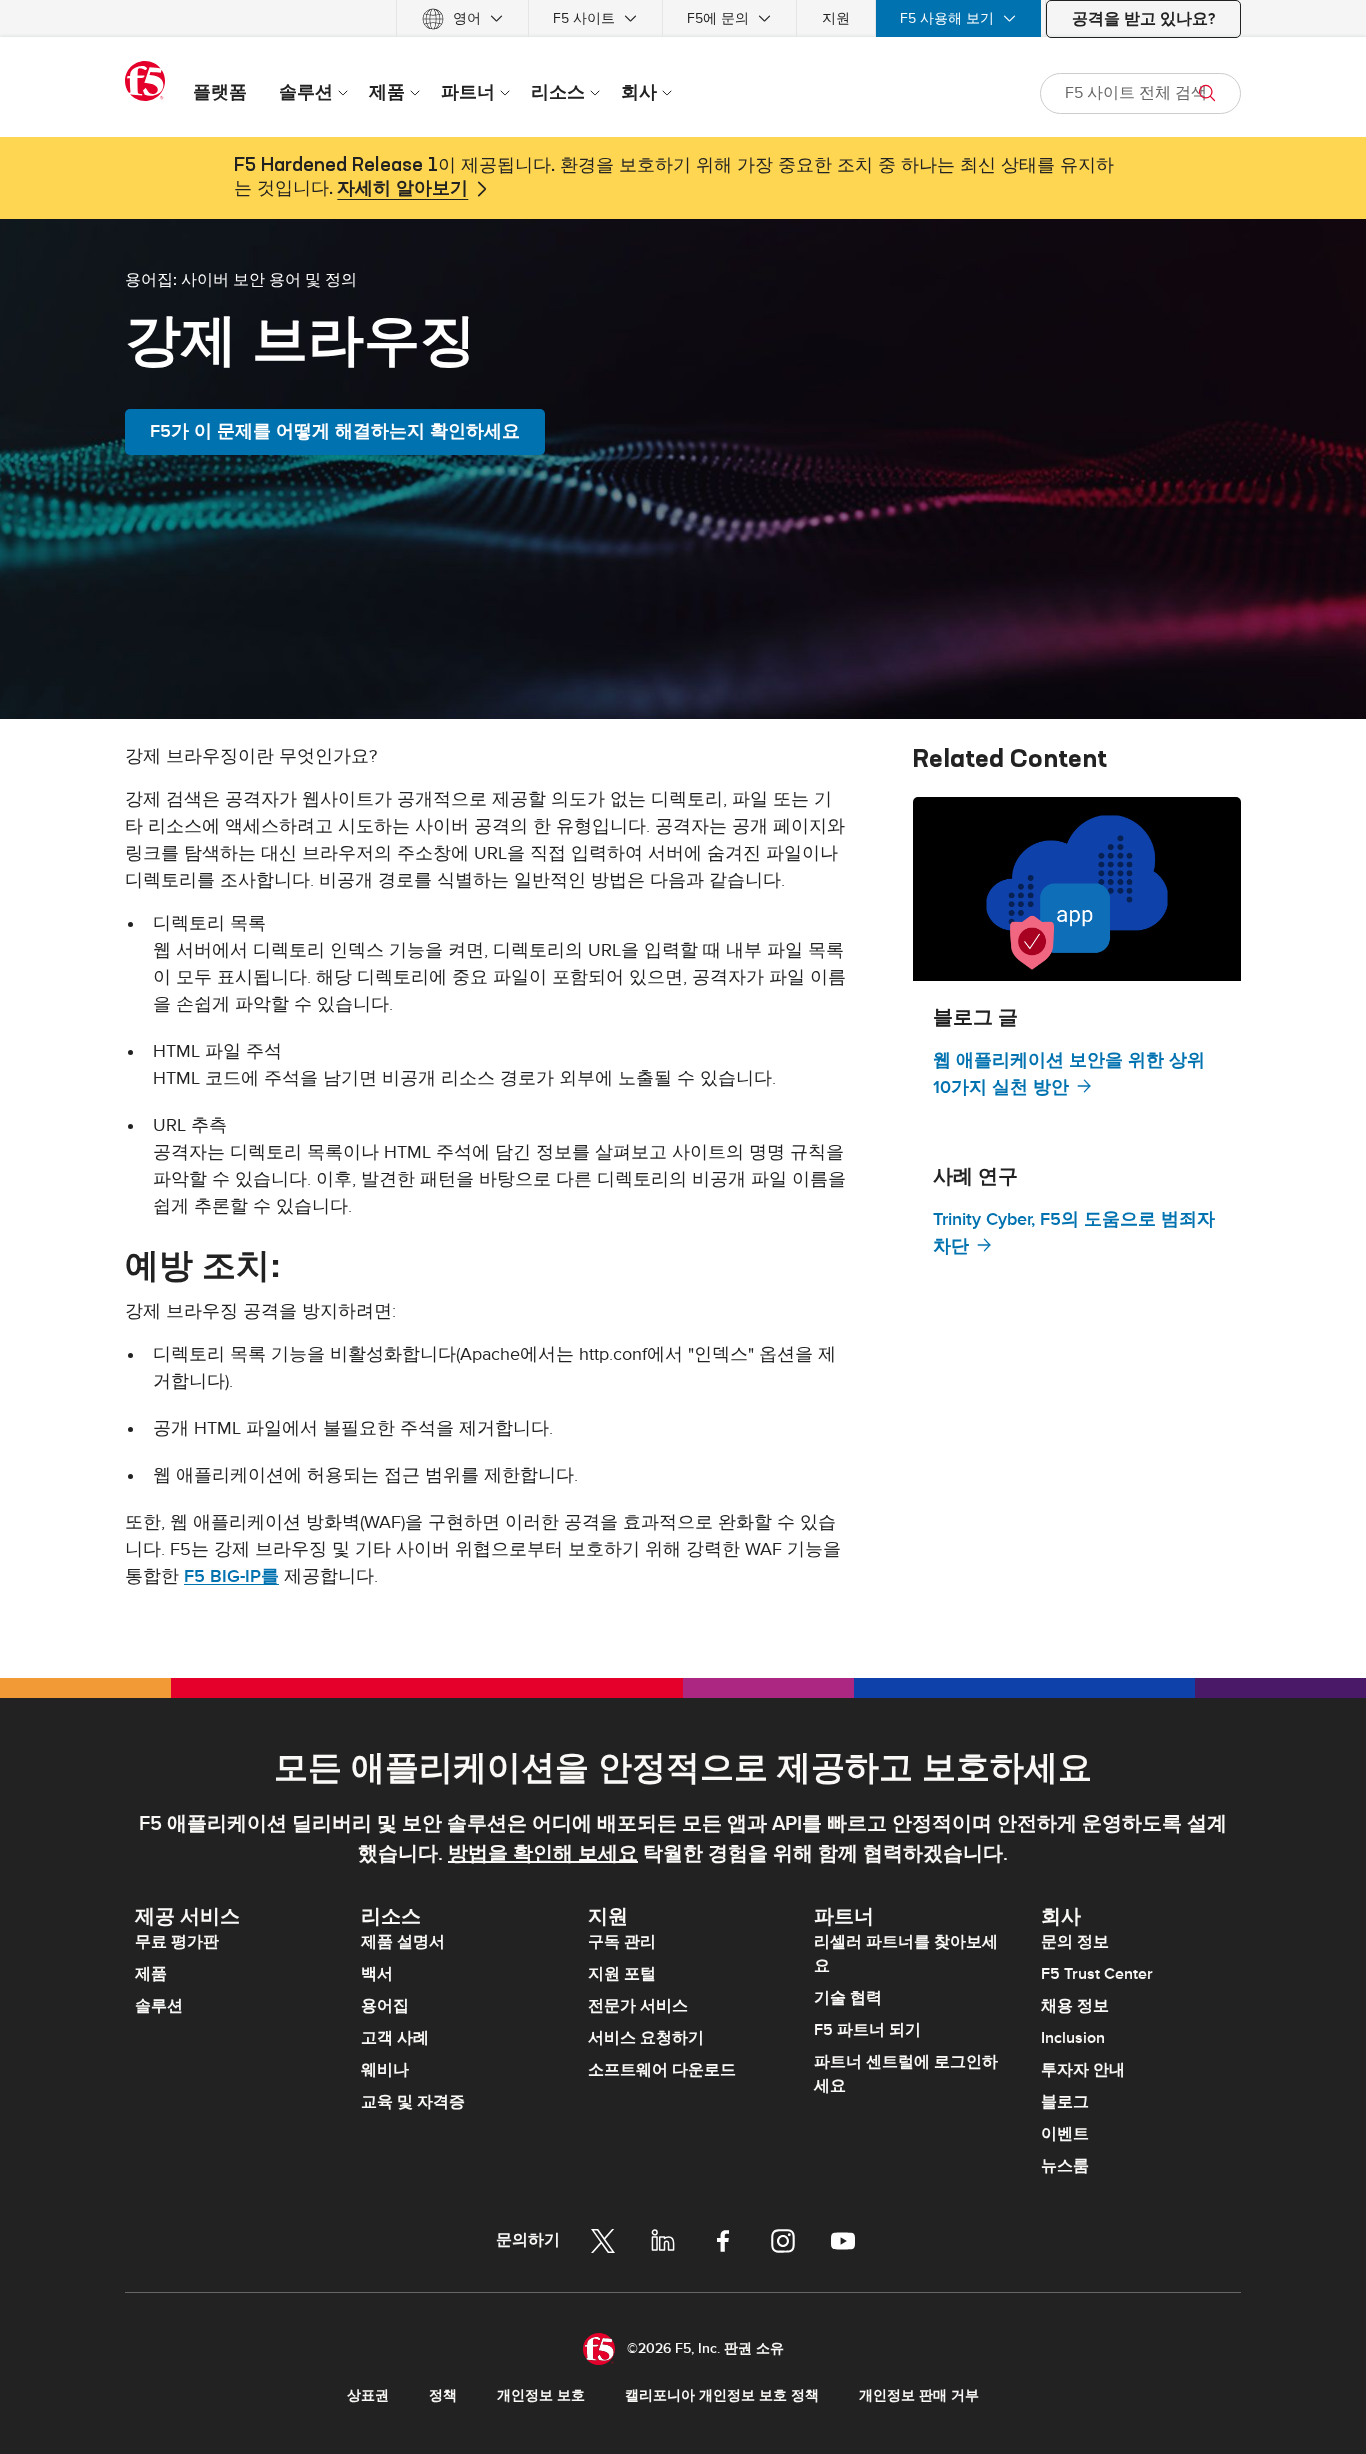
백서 (377, 1974)
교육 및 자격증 (413, 2102)
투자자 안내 (1083, 2070)
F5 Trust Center (1097, 1974)
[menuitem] (462, 18)
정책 (443, 2395)
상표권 (368, 2395)
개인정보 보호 (541, 2395)
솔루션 (159, 2006)
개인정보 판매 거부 (919, 2395)
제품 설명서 (403, 1942)
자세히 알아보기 (402, 189)
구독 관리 (622, 1942)
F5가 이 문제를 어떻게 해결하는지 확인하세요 (335, 431)
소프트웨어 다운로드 (662, 2070)
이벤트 (1065, 2134)
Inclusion (1073, 2038)
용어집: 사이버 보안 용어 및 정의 (241, 279)
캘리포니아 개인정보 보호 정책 (722, 2395)
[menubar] (683, 18)
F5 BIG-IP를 (231, 1576)
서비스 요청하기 (646, 2038)
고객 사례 (395, 2038)
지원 (836, 18)
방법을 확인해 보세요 (543, 1854)
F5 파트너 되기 (867, 2030)
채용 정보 (1075, 2006)
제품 (151, 1974)
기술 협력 (848, 1998)
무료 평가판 (177, 1942)
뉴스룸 (1065, 2166)
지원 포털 (622, 1974)
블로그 (1065, 2102)
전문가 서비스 (638, 2006)
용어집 (385, 2006)
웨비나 (385, 2070)
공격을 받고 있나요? (1143, 19)
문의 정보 (1075, 1942)
